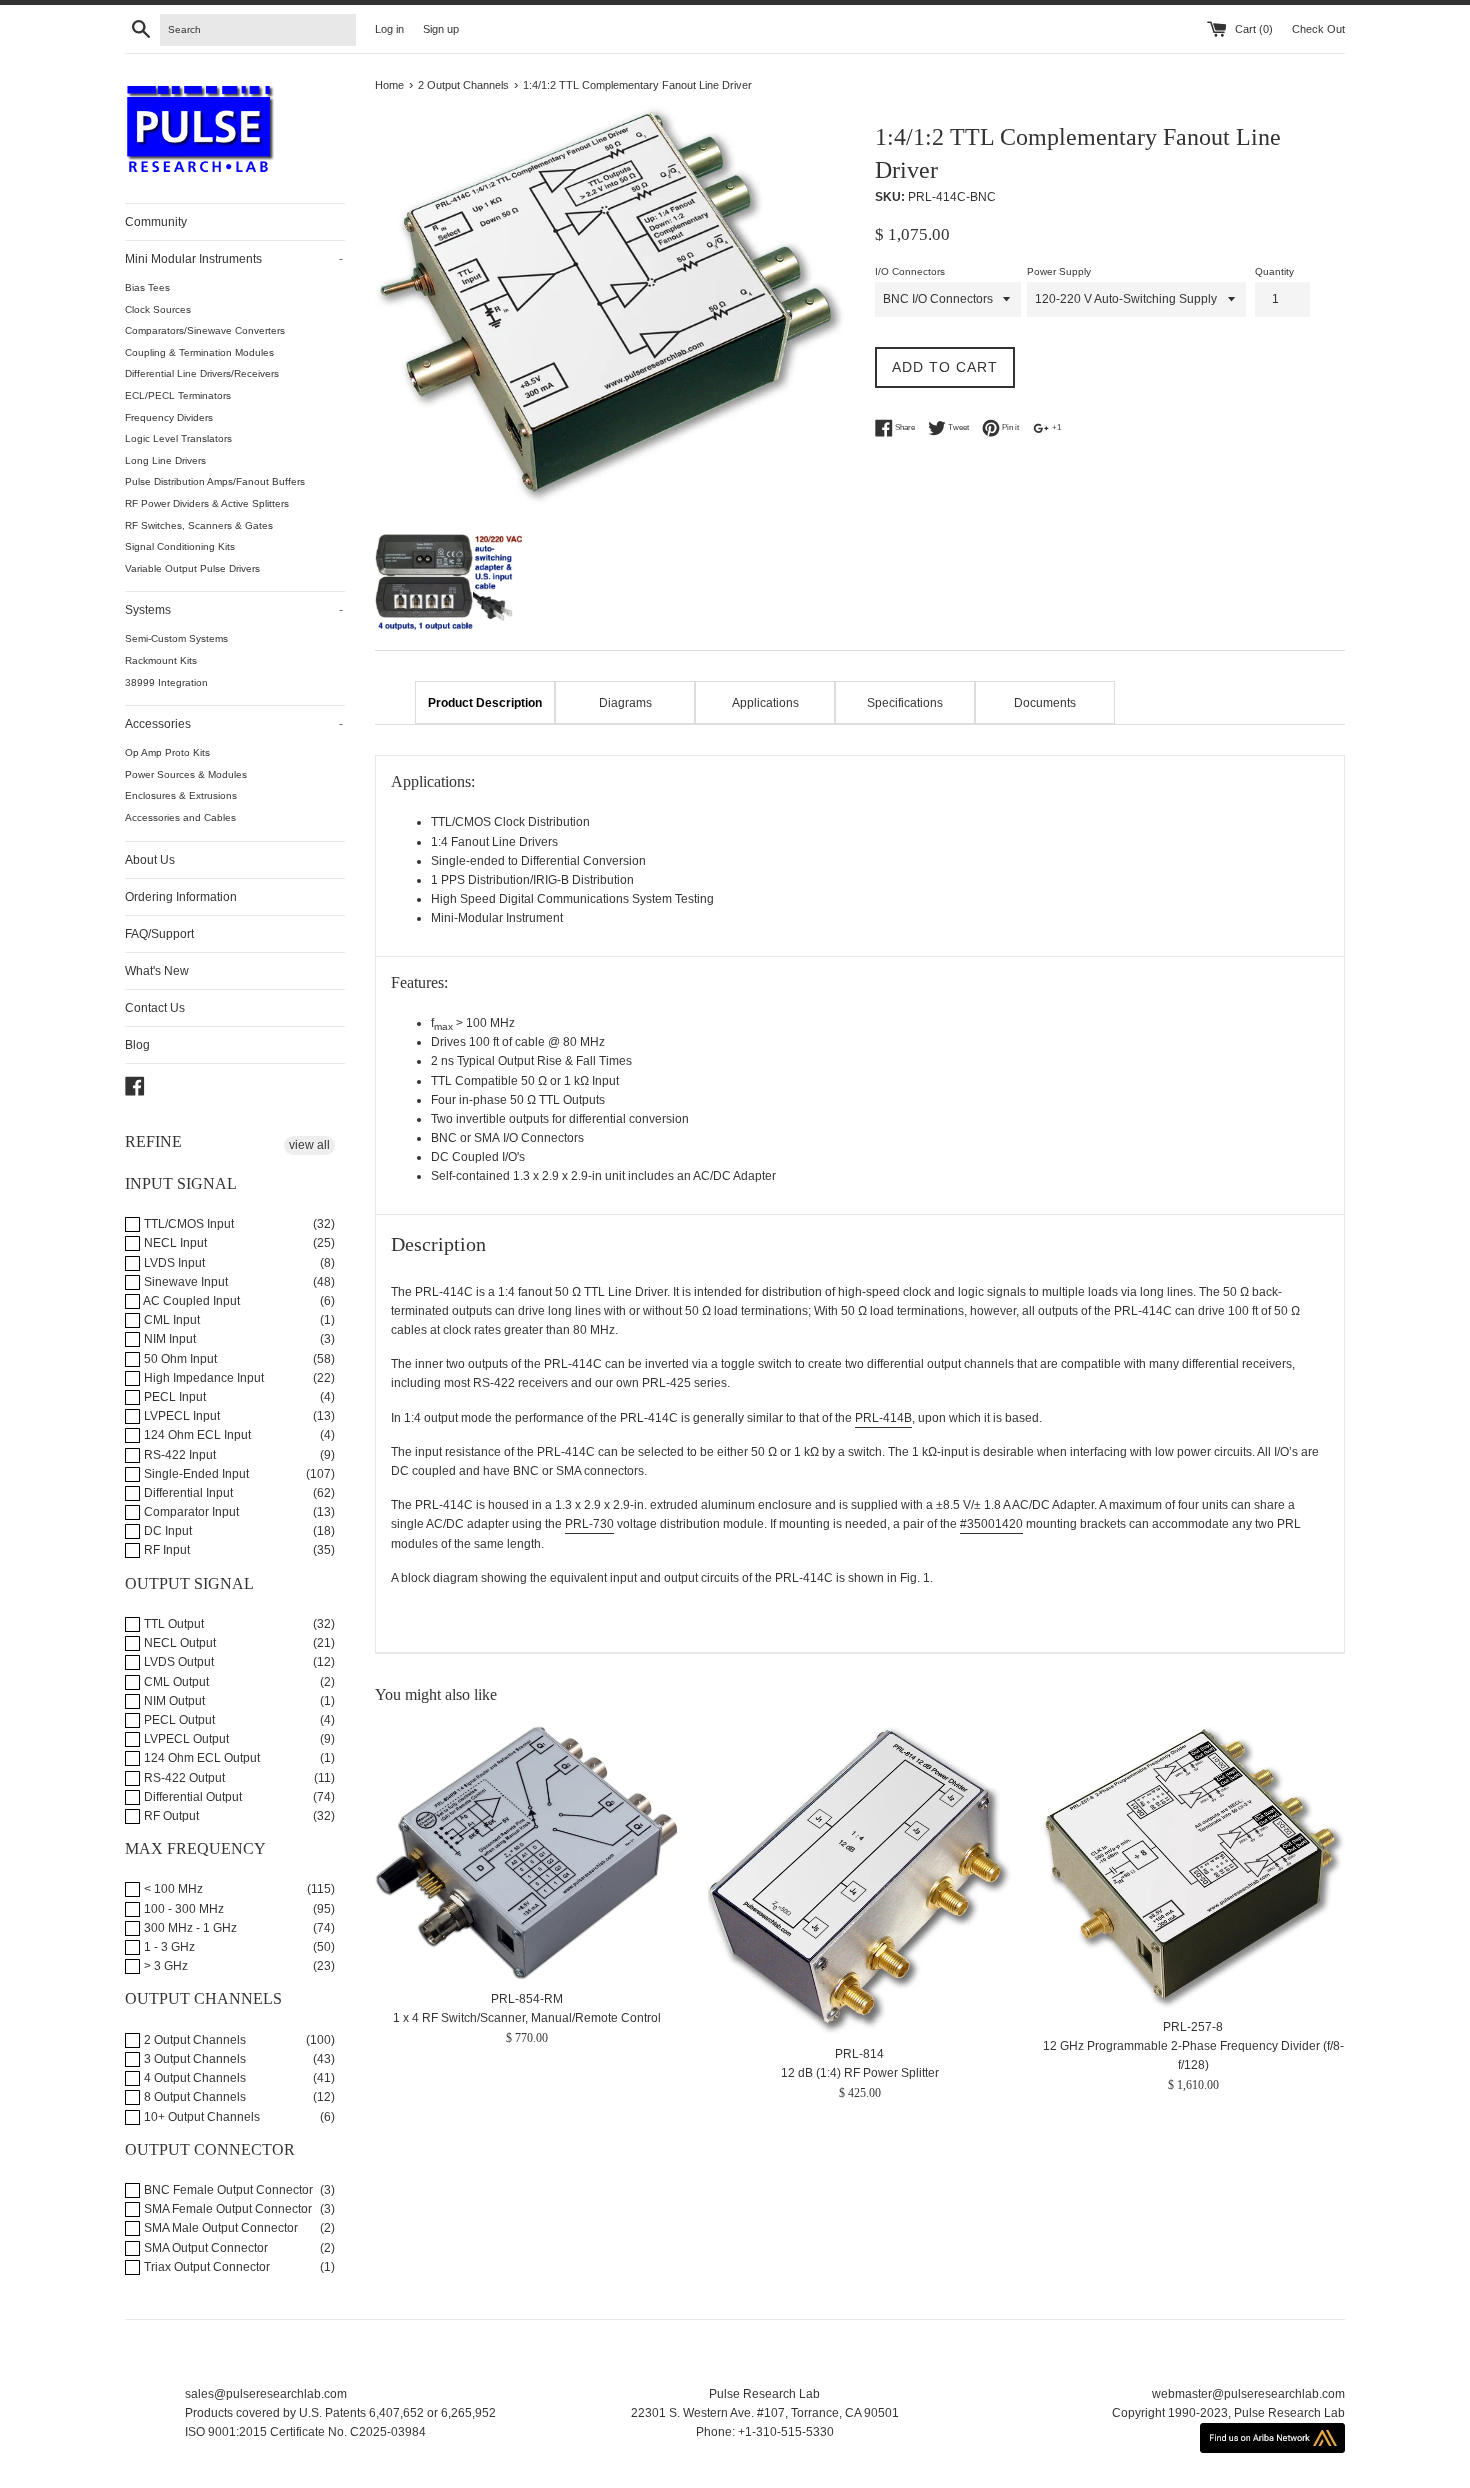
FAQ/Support (159, 934)
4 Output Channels (193, 2078)
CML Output (175, 1682)
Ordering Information (181, 897)
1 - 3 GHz (168, 1947)
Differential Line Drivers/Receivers (202, 373)
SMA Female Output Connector (226, 2209)
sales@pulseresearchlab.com (266, 2394)
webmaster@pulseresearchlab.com (1248, 2394)
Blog (137, 1045)
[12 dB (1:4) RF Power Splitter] (859, 1880)
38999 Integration (166, 682)
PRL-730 (589, 1524)
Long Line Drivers (165, 460)
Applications (765, 703)
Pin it (1009, 428)
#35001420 (991, 1524)
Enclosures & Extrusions (181, 795)
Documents (1045, 703)
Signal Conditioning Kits (180, 546)
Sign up (441, 29)
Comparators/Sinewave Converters (205, 330)
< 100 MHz (172, 1889)
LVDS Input (173, 1263)
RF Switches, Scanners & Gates (199, 525)
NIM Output (173, 1701)
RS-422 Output (183, 1778)
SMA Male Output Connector (219, 2228)
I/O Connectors (910, 271)
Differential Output (191, 1797)
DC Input (166, 1531)
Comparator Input (190, 1512)
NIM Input (168, 1339)
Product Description (485, 703)
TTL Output (172, 1624)
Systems (234, 610)
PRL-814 (859, 2054)
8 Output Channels (193, 2097)
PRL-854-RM (527, 1999)
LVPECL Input (180, 1416)
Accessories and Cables (180, 817)
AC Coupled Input (190, 1301)
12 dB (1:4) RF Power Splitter (860, 2074)
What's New (157, 971)
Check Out (1318, 29)
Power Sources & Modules (186, 774)
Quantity (1274, 271)
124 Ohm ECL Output (200, 1758)
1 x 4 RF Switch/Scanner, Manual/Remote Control (527, 2018)
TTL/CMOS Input (187, 1224)
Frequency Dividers (169, 417)
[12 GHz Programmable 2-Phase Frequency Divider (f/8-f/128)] (1193, 1867)
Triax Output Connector (205, 2267)
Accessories (234, 724)
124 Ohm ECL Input (196, 1435)
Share (904, 428)
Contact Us (155, 1008)
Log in (389, 29)
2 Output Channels (193, 2040)
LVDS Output (177, 1662)
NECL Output (178, 1643)
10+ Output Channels (200, 2117)
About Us (150, 860)
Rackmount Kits (161, 660)
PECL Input (173, 1397)
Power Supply (1059, 271)
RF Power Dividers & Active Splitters (207, 503)
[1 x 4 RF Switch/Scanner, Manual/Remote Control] (526, 1853)
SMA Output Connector (204, 2248)
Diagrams (625, 703)
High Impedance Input (202, 1378)
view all (309, 1145)
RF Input (165, 1550)
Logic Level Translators (178, 438)
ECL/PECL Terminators (178, 395)
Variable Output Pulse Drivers (192, 568)
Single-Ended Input (195, 1474)
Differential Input (187, 1493)
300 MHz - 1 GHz (189, 1928)
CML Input (170, 1320)
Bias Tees (147, 287)
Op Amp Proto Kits (167, 752)
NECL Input (174, 1243)
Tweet (957, 428)
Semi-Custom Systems (176, 638)
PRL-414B (883, 1418)
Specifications (905, 703)
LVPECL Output (185, 1739)
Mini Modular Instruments (234, 259)
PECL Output (178, 1720)
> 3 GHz (164, 1966)
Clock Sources (158, 309)
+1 (1055, 428)
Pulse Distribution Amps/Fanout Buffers (215, 481)
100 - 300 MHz (182, 1909)
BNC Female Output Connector (227, 2190)
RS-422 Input (178, 1455)
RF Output (170, 1816)
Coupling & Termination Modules (199, 352)
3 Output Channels (193, 2059)
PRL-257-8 (1193, 2028)
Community (156, 222)
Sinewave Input (184, 1282)
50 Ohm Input (179, 1359)
